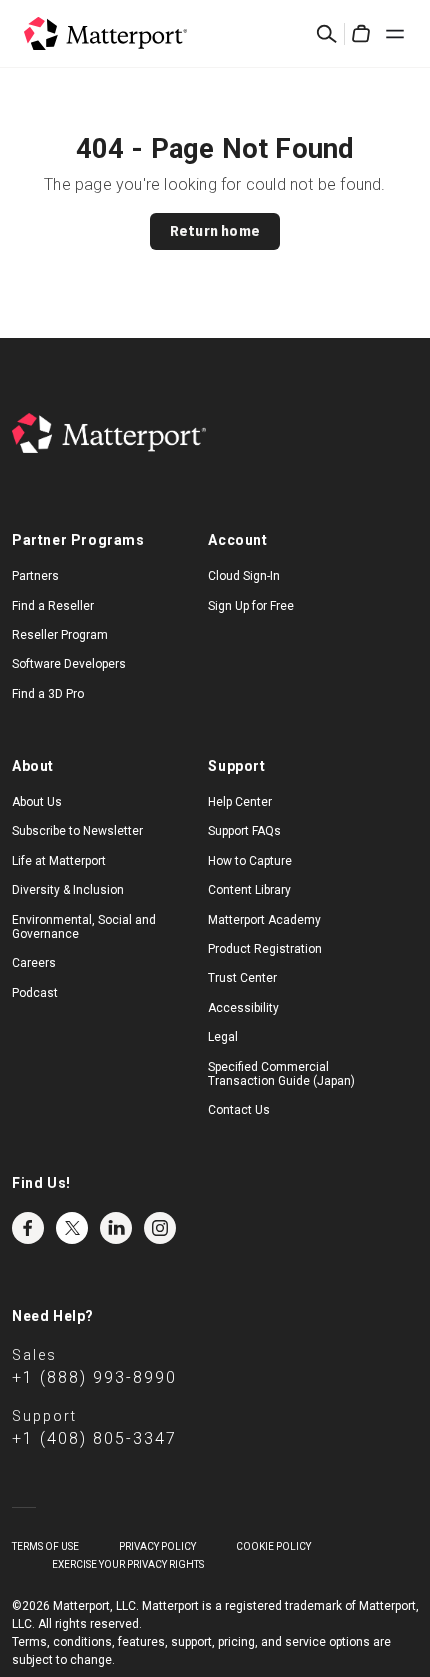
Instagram (160, 1228)
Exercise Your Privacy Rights (128, 1564)
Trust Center (242, 978)
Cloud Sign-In (244, 576)
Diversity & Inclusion (68, 890)
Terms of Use (45, 1546)
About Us (37, 802)
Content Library (249, 890)
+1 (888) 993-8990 (94, 1377)
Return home (215, 231)
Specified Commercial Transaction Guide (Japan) (281, 1074)
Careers (34, 963)
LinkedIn (116, 1228)
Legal (223, 1037)
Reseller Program (60, 635)
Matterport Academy (264, 920)
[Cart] (361, 34)
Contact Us (239, 1110)
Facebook (28, 1228)
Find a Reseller (53, 606)
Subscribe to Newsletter (77, 831)
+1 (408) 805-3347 (94, 1438)
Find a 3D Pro (48, 694)
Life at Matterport (59, 861)
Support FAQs (244, 831)
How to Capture (250, 861)
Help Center (240, 802)
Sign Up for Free (251, 606)
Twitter (72, 1228)
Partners (35, 576)
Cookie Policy (273, 1546)
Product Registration (265, 949)
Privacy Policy (157, 1546)
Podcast (35, 993)
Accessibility (243, 1008)
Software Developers (69, 664)
